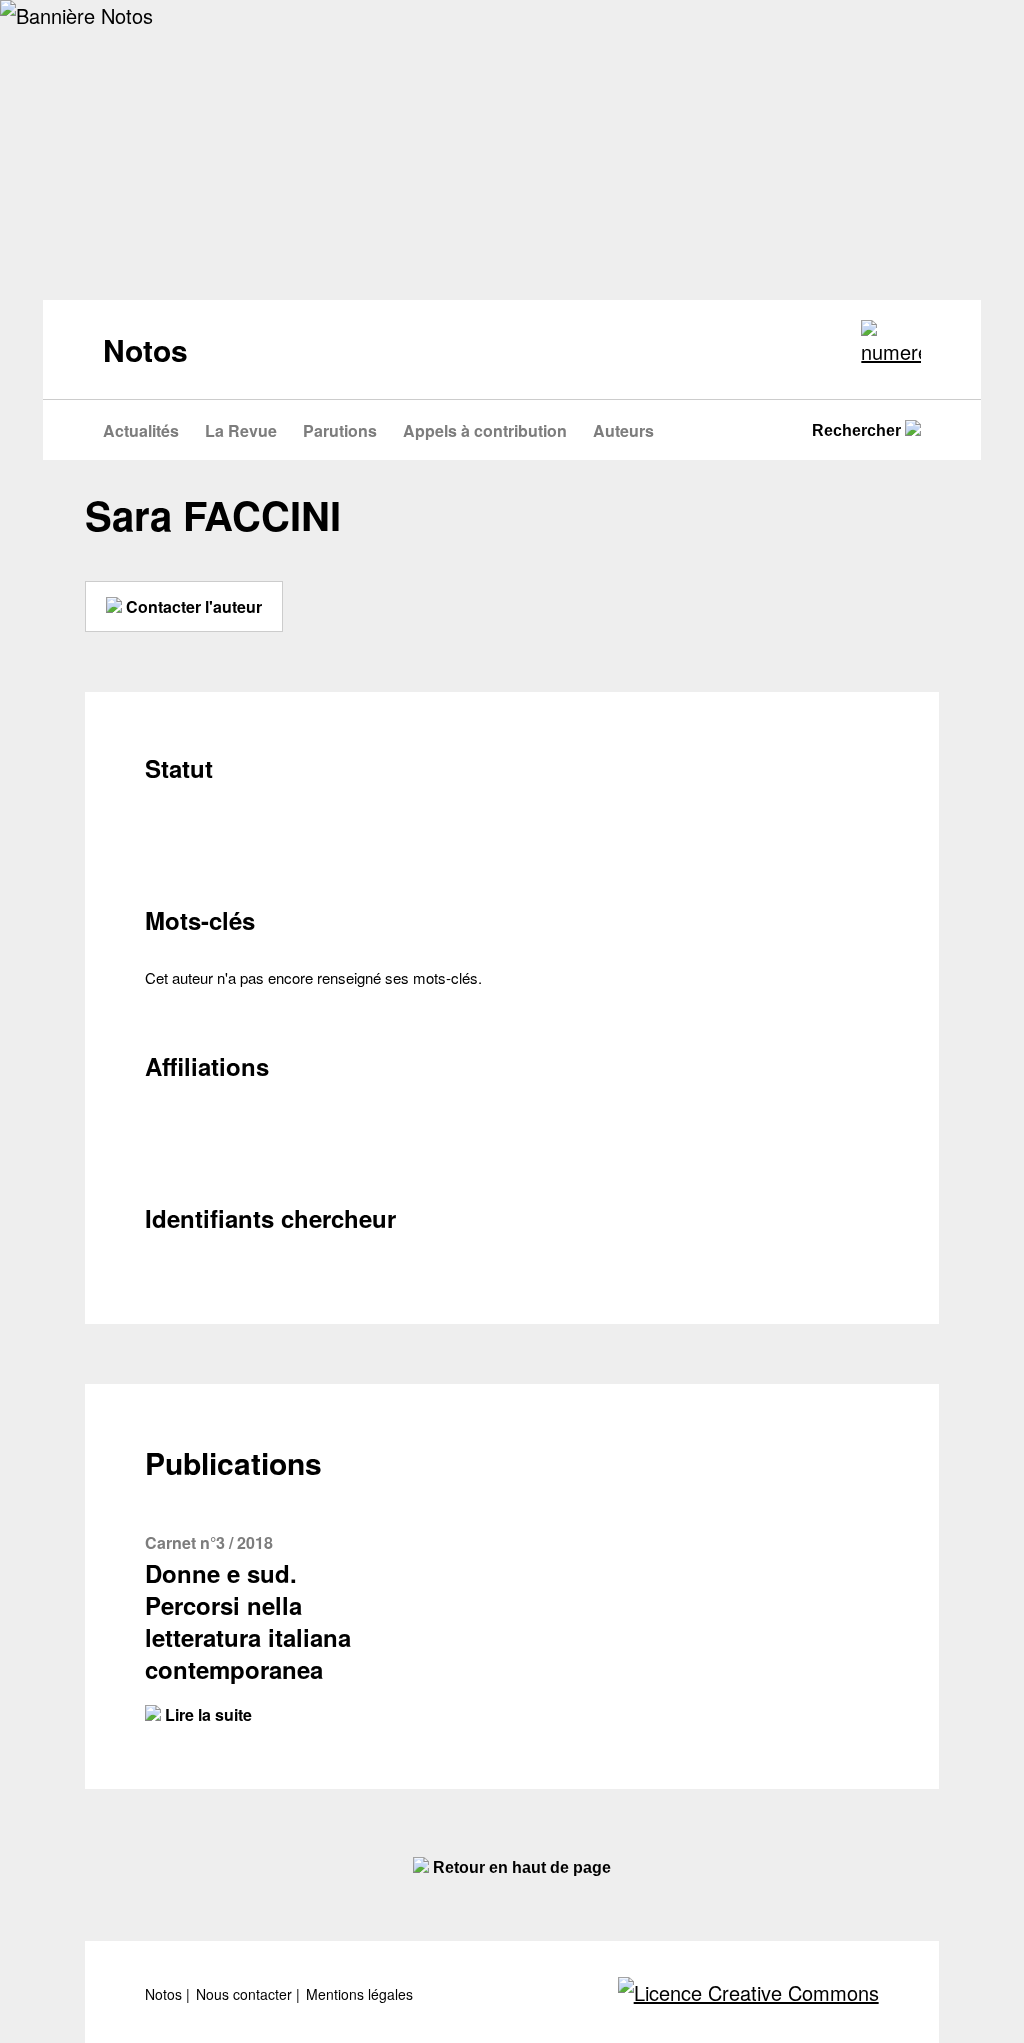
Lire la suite (206, 1714)
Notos (165, 1994)
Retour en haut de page (520, 1867)
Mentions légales (359, 1994)
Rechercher (858, 430)
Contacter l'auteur (192, 606)
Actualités (141, 430)
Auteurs (623, 430)
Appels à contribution (485, 430)
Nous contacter (246, 1994)
